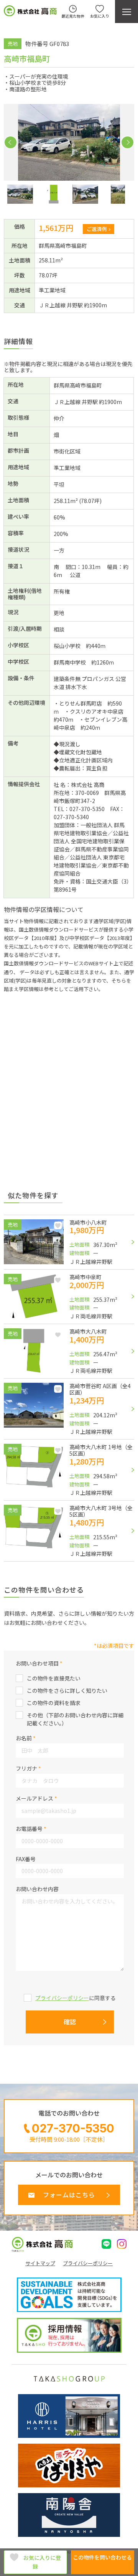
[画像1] (20, 194)
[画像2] (53, 194)
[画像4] (118, 194)
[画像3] (85, 194)
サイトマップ (40, 2263)
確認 (70, 2022)
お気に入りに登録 (42, 2562)
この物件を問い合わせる (102, 2557)
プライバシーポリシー (62, 1998)
